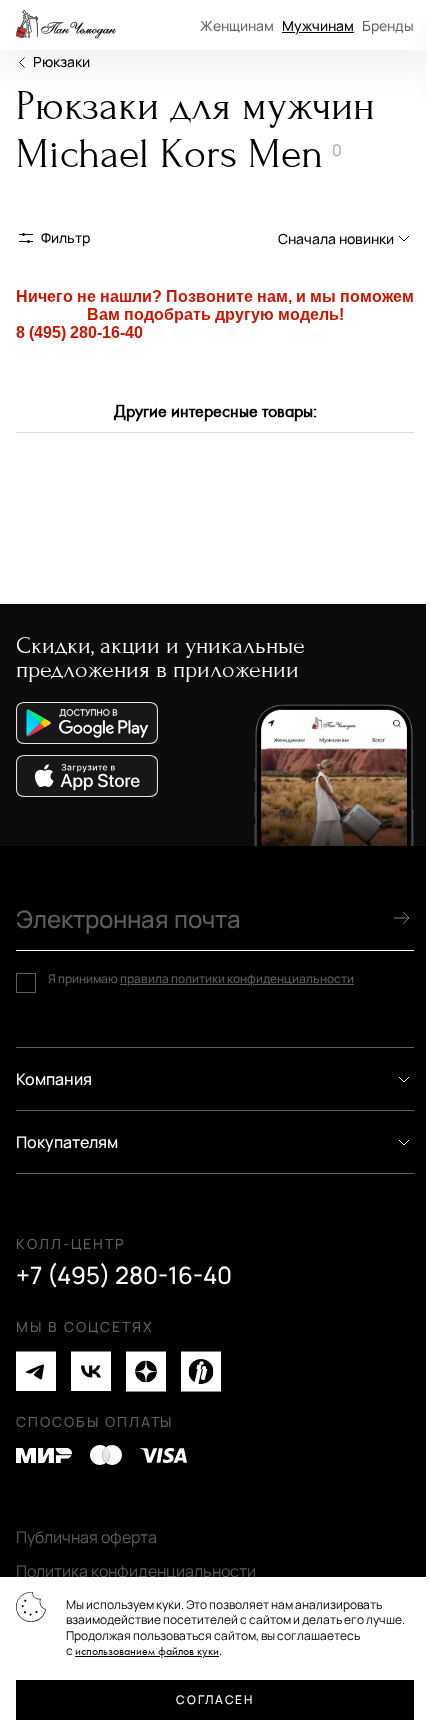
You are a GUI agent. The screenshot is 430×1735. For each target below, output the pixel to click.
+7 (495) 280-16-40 (124, 1275)
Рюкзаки (61, 61)
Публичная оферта (86, 1537)
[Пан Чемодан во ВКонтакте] (91, 1371)
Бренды (388, 25)
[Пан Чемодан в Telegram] (36, 1371)
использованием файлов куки (147, 1651)
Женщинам (237, 25)
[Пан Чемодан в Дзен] (146, 1371)
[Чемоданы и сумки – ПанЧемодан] (66, 25)
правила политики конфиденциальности (237, 978)
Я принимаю (201, 979)
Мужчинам (318, 25)
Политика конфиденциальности (136, 1571)
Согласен (214, 1699)
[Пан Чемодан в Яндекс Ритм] (201, 1371)
